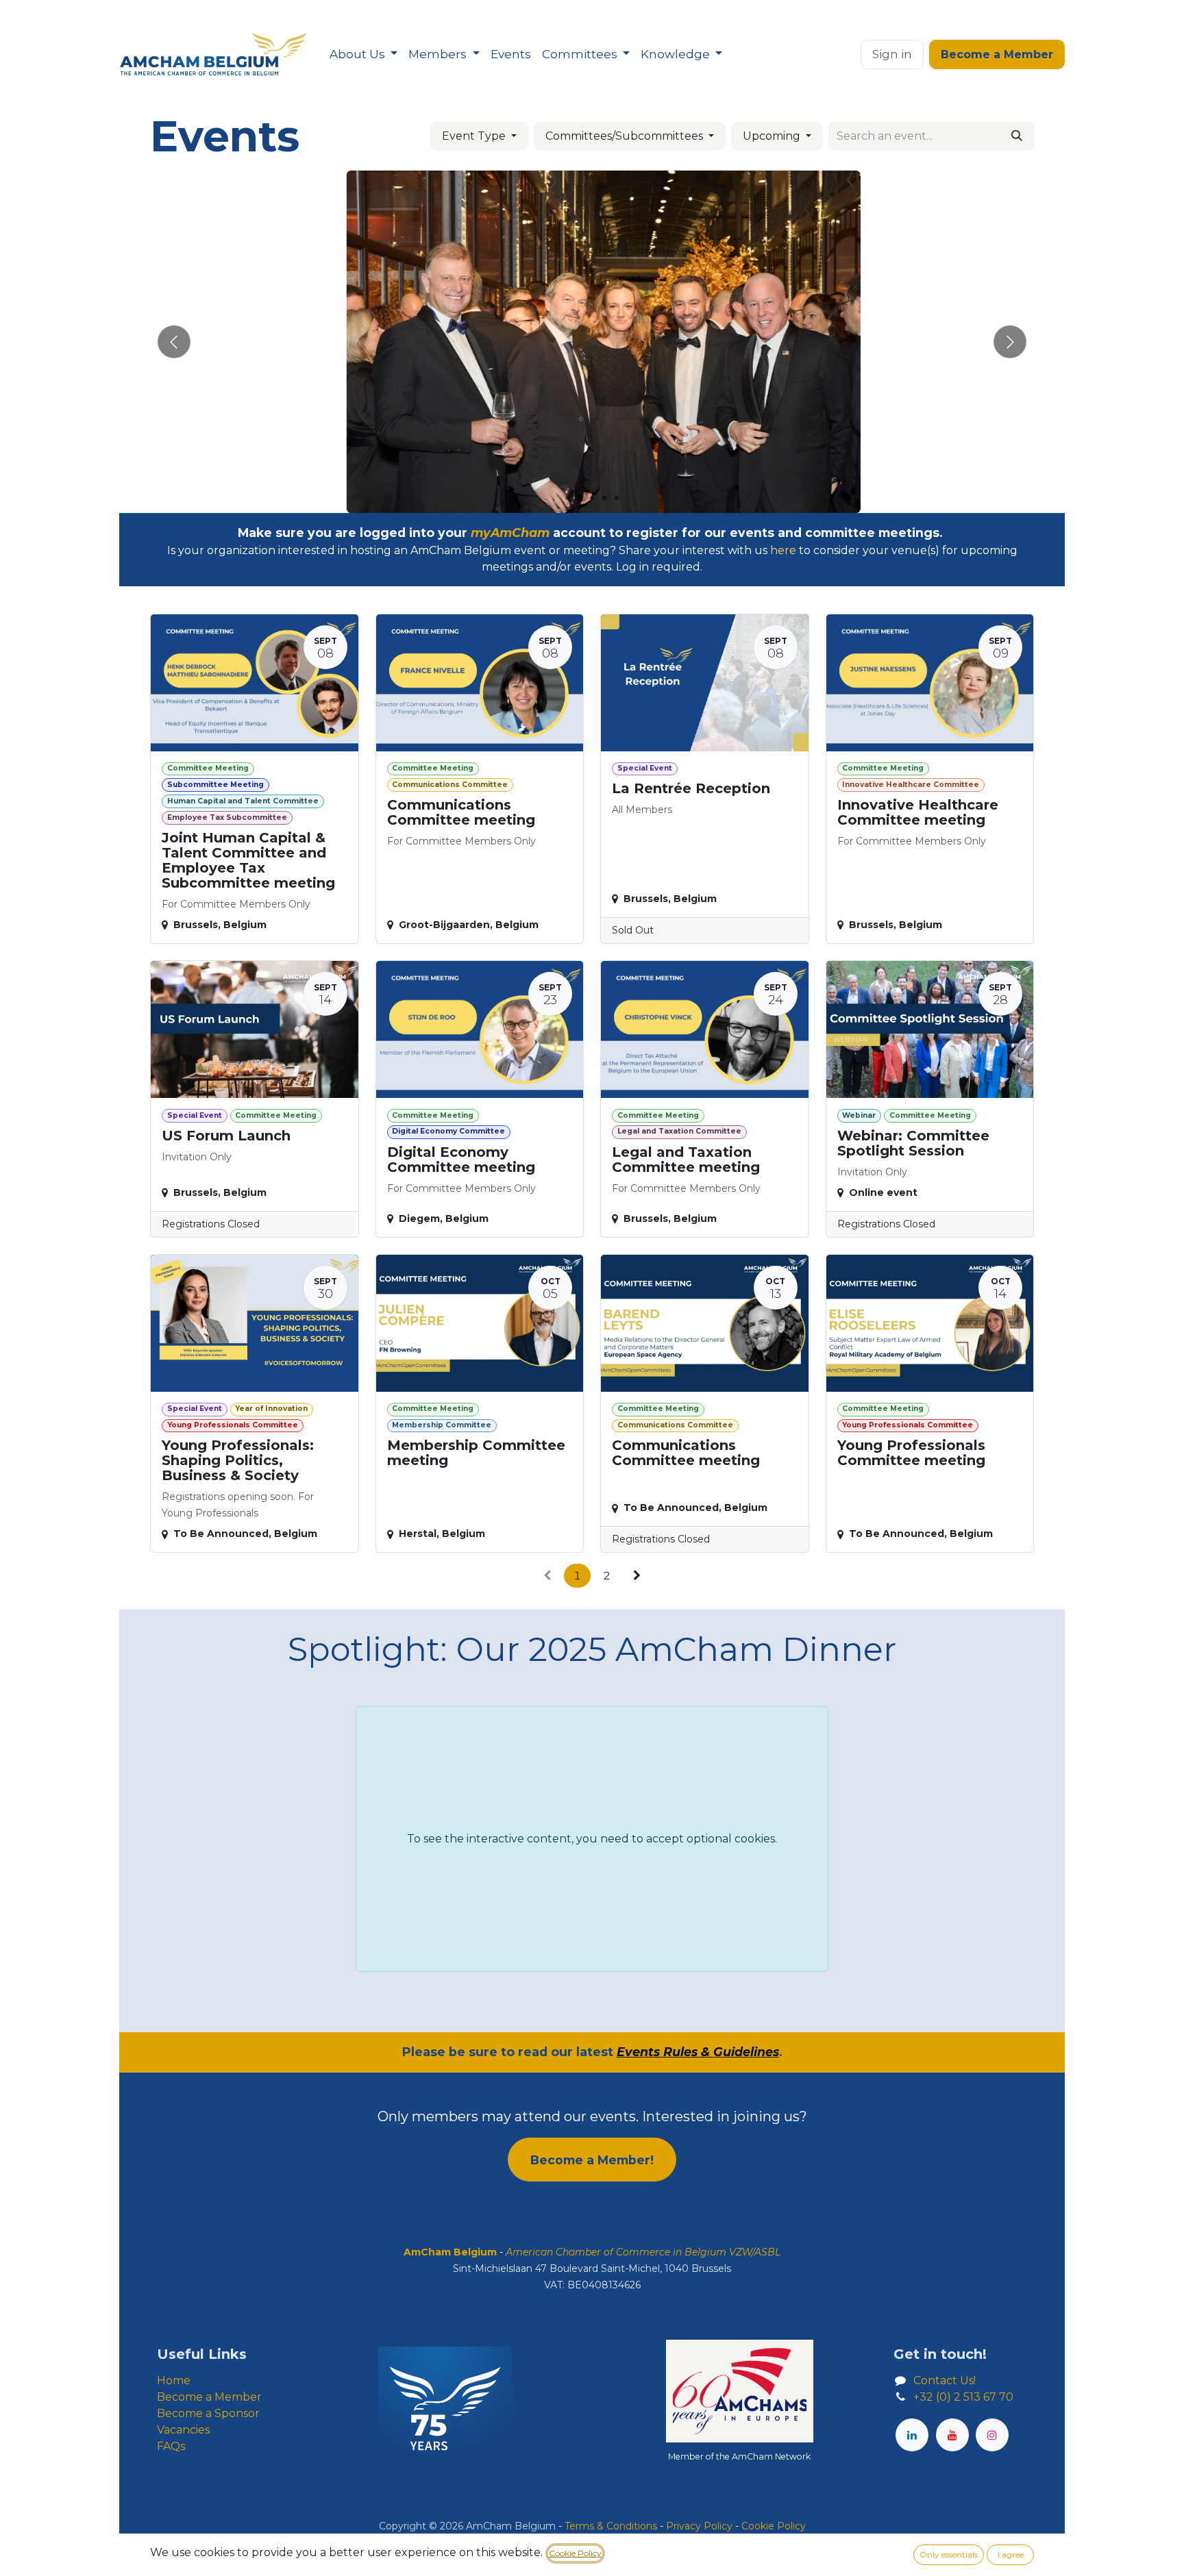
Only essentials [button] (949, 2554)
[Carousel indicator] (567, 498)
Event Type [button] (475, 136)
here (783, 550)
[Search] (1017, 136)
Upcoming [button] (773, 136)
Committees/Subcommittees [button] (626, 136)
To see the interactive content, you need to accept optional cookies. (592, 1839)
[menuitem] (363, 55)
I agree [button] (1011, 2554)
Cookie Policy (575, 2553)
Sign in (892, 54)
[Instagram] (992, 2435)
